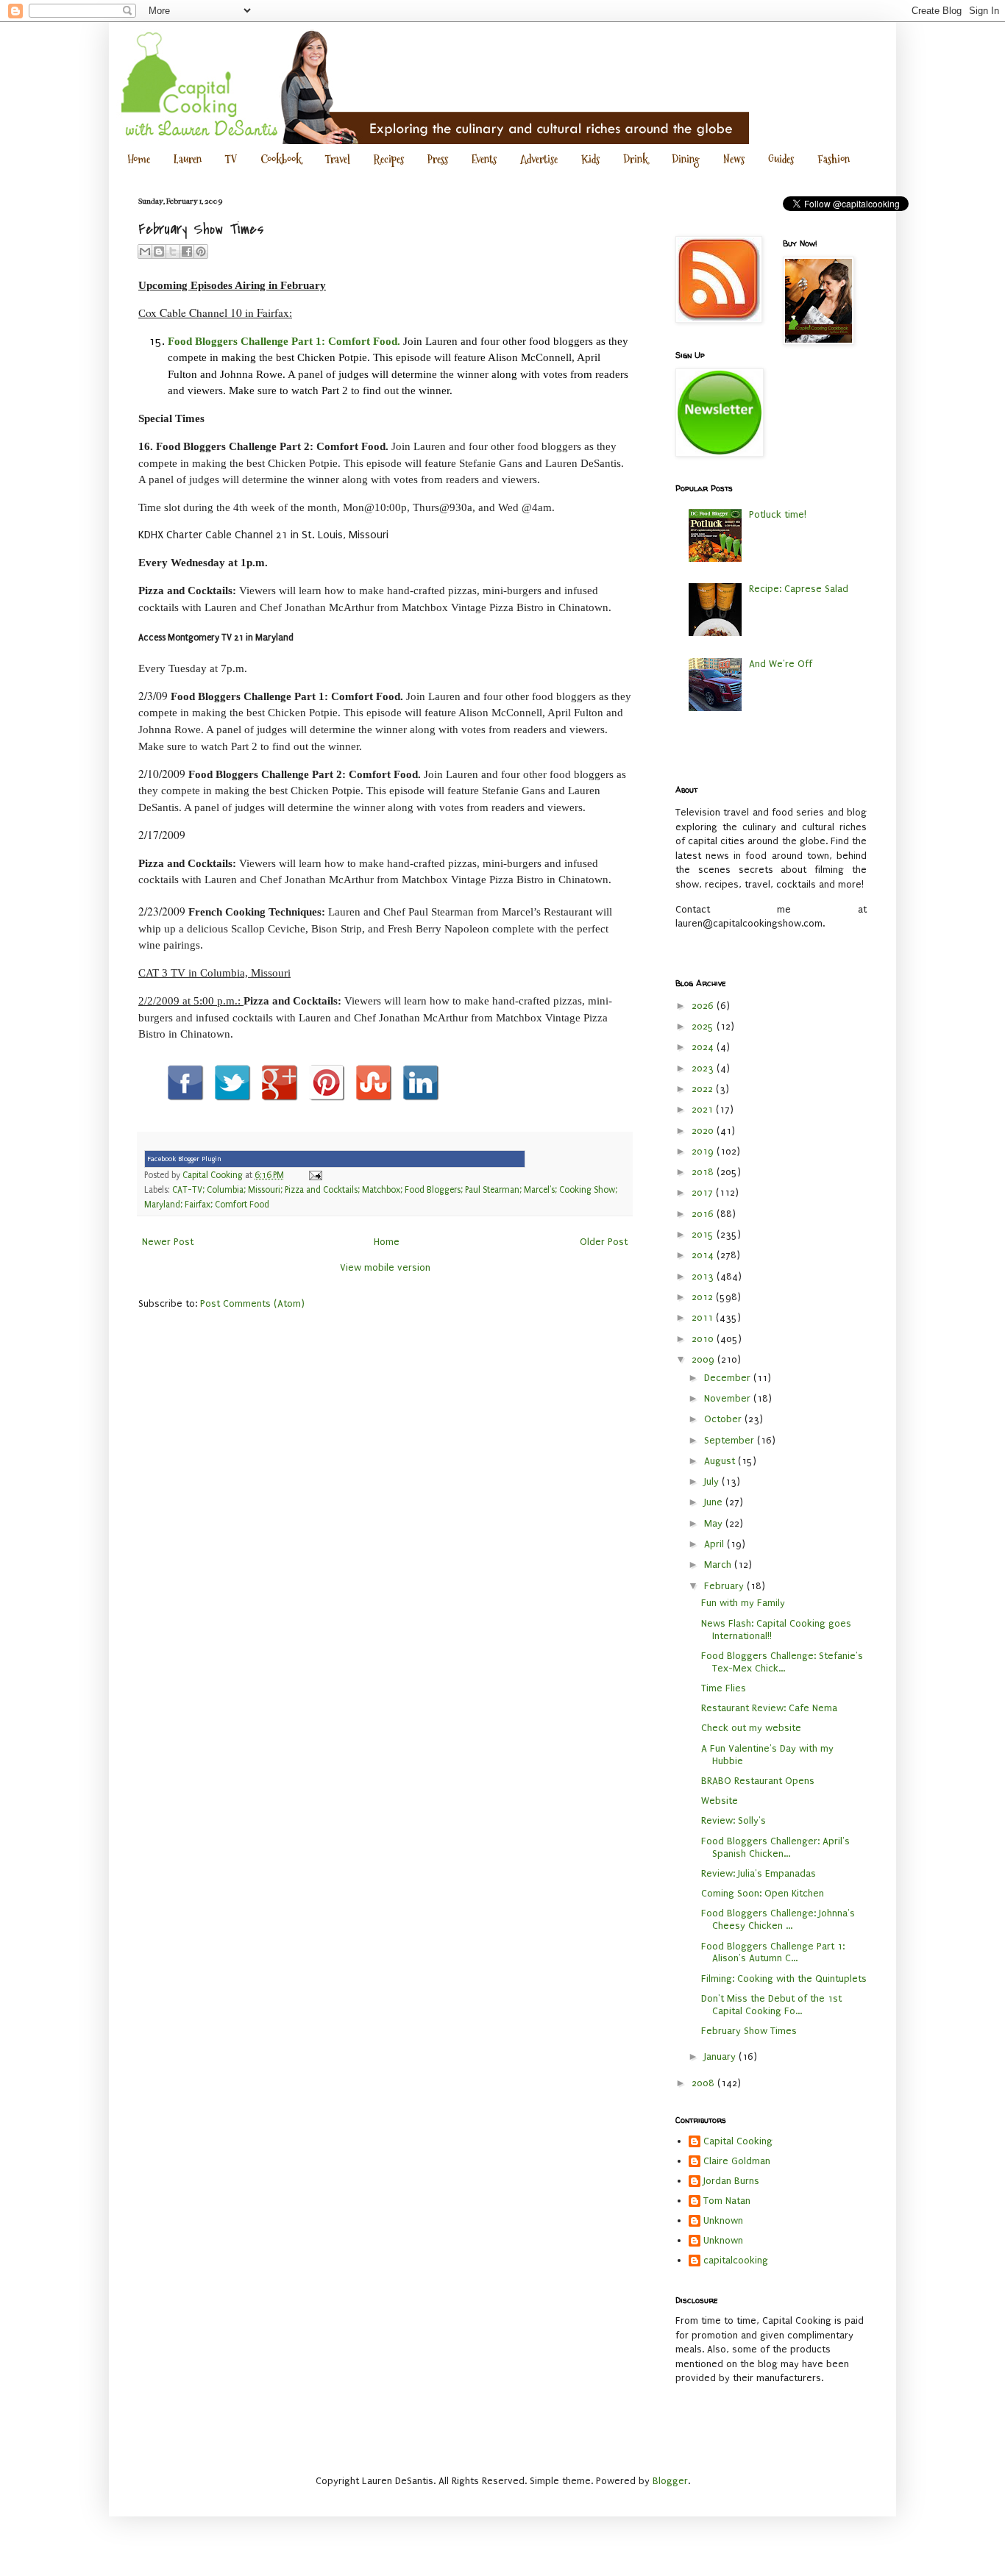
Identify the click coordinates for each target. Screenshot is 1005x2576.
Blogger (670, 2481)
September (731, 1440)
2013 (704, 1276)
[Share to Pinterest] (201, 251)
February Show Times (749, 2031)
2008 (704, 2083)
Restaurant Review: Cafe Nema (769, 1708)
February (725, 1586)
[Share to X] (173, 251)
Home (139, 159)
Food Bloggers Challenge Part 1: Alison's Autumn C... (773, 1952)
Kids (590, 159)
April (715, 1544)
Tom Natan (727, 2201)
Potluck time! (778, 514)
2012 (704, 1297)
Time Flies (724, 1688)
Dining (686, 159)
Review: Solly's (734, 1820)
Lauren (188, 159)
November (729, 1398)
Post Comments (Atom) (252, 1303)
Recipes (389, 159)
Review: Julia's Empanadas (759, 1873)
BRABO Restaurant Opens (758, 1781)
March (719, 1564)
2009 (704, 1359)
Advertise (539, 159)
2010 (704, 1339)
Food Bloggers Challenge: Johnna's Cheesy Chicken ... (778, 1919)
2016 (704, 1214)
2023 (704, 1068)
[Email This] (145, 251)
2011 (704, 1317)
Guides (781, 159)
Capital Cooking (738, 2141)
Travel (338, 159)
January (721, 2056)
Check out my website (751, 1728)
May (715, 1523)
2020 (704, 1131)
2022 (704, 1089)
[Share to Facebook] (187, 251)
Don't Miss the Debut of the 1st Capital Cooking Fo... (771, 2005)
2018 (704, 1172)
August (721, 1461)
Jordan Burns (731, 2181)
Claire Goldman (737, 2161)
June (715, 1502)
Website (720, 1801)
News (734, 159)
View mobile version (385, 1267)
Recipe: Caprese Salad (799, 589)
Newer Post (168, 1242)
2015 (704, 1234)
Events (484, 159)
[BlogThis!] (159, 251)
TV (231, 159)
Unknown (723, 2220)
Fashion (834, 159)
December (729, 1378)
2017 (704, 1192)
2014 (704, 1255)
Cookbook (281, 159)
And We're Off (781, 664)
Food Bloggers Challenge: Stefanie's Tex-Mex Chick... (782, 1662)
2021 (704, 1109)
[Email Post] (313, 1175)
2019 (704, 1151)
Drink (636, 159)
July (713, 1481)
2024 (704, 1047)
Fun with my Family (743, 1603)
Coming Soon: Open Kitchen (763, 1893)
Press (438, 159)
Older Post (604, 1242)
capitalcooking (736, 2260)
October (724, 1419)
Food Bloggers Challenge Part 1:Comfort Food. (284, 341)
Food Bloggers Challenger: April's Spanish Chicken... (775, 1847)
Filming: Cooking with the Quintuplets (784, 1979)
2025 (704, 1026)
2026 (704, 1006)
